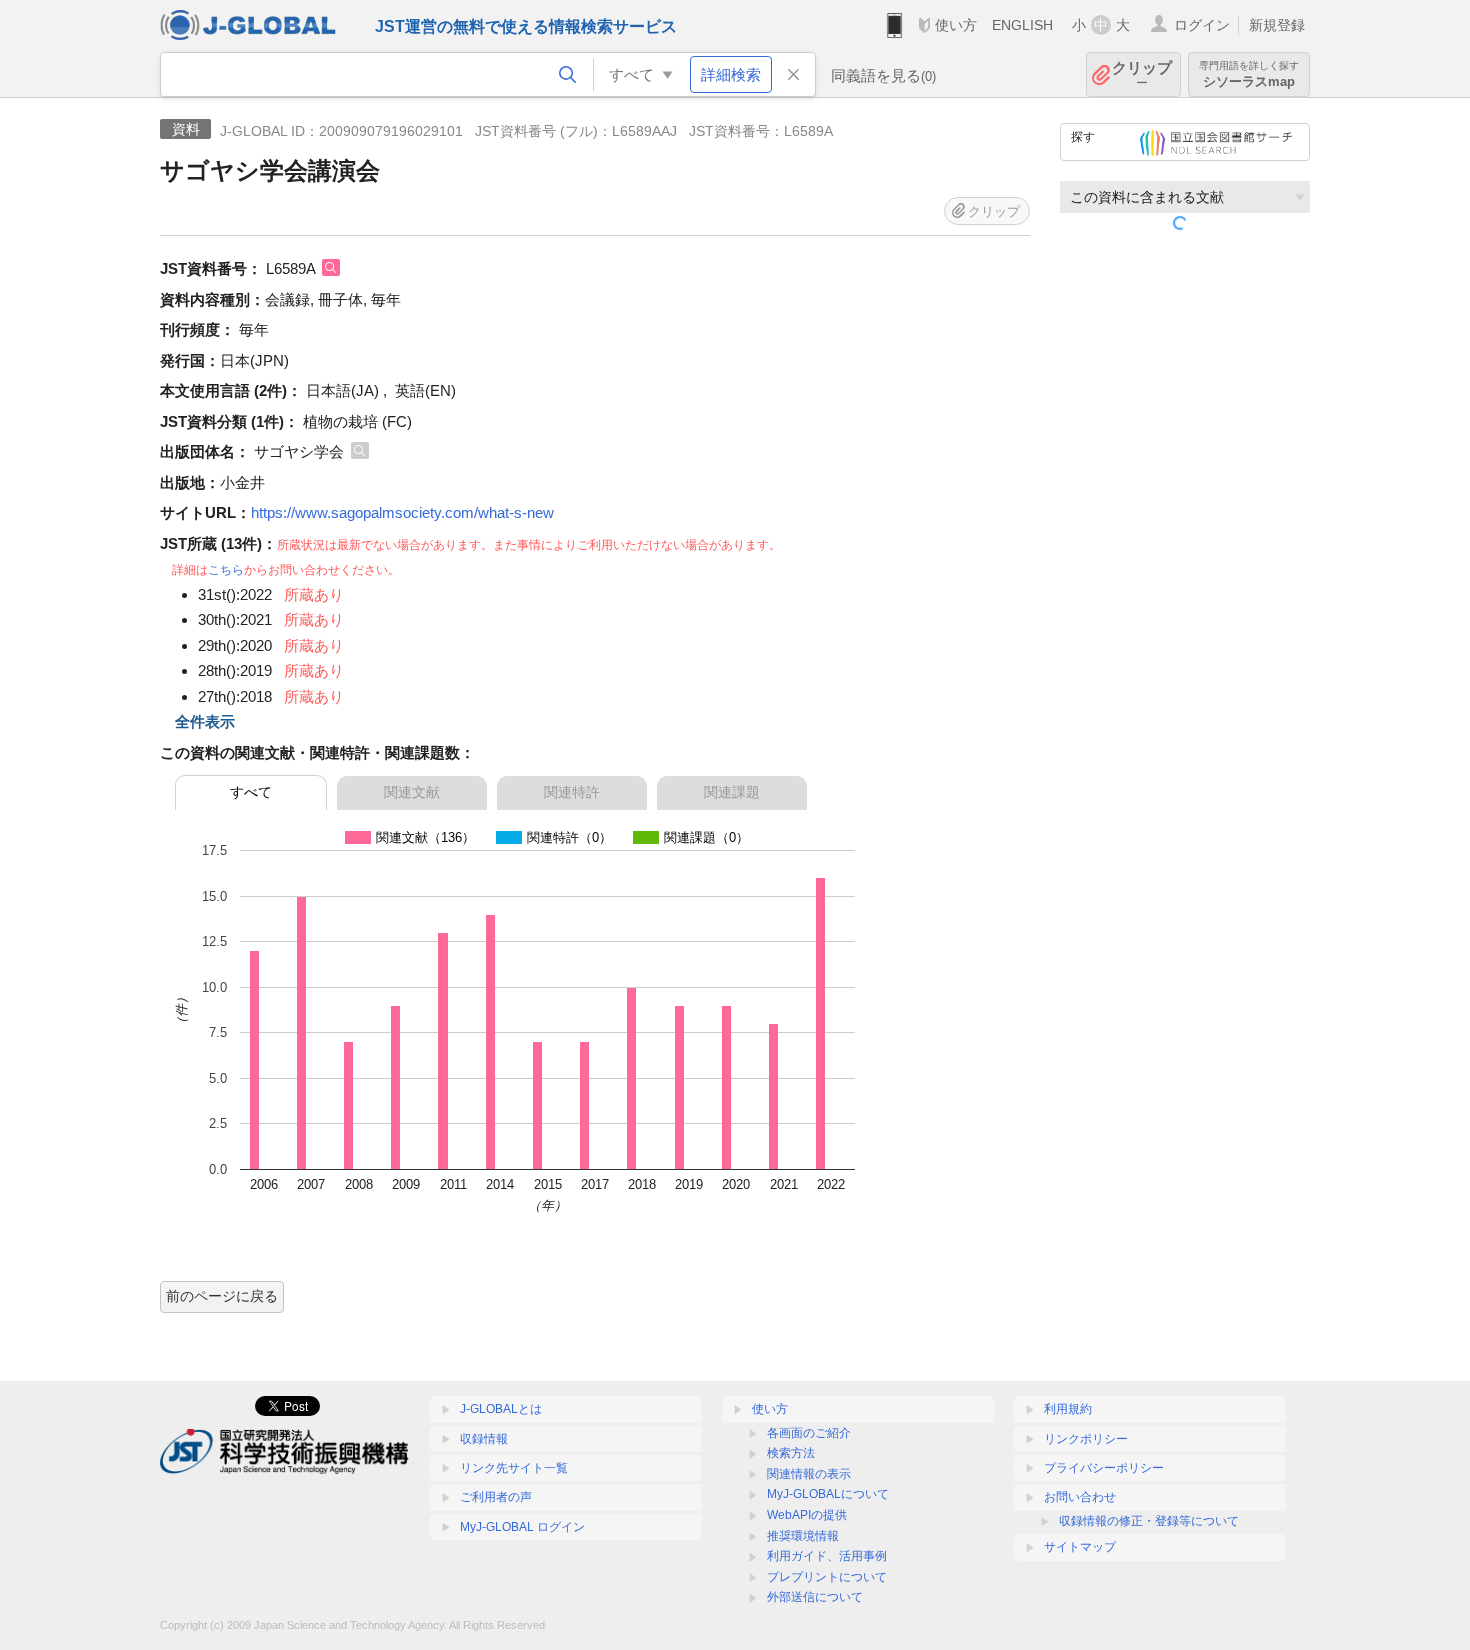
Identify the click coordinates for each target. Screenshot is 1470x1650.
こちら (226, 570)
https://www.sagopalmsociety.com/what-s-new (402, 512)
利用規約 (1068, 1409)
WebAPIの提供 (807, 1515)
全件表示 (205, 721)
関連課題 (732, 792)
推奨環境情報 (803, 1536)
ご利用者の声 (496, 1497)
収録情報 (484, 1439)
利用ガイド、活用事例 (827, 1556)
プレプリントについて (827, 1577)
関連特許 (572, 792)
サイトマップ (1080, 1547)
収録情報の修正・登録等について (1149, 1521)
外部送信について (815, 1597)
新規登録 (1277, 25)
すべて (251, 792)
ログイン (1202, 25)
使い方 (956, 25)
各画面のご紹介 (809, 1433)
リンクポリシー (1086, 1439)
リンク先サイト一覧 (514, 1468)
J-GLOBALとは (501, 1409)
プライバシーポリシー (1104, 1468)
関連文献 (412, 792)
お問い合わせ (1080, 1497)
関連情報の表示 (809, 1474)
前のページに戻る (222, 1296)
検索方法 (791, 1453)
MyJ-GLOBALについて (828, 1494)
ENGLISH (1022, 25)
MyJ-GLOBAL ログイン (522, 1527)
